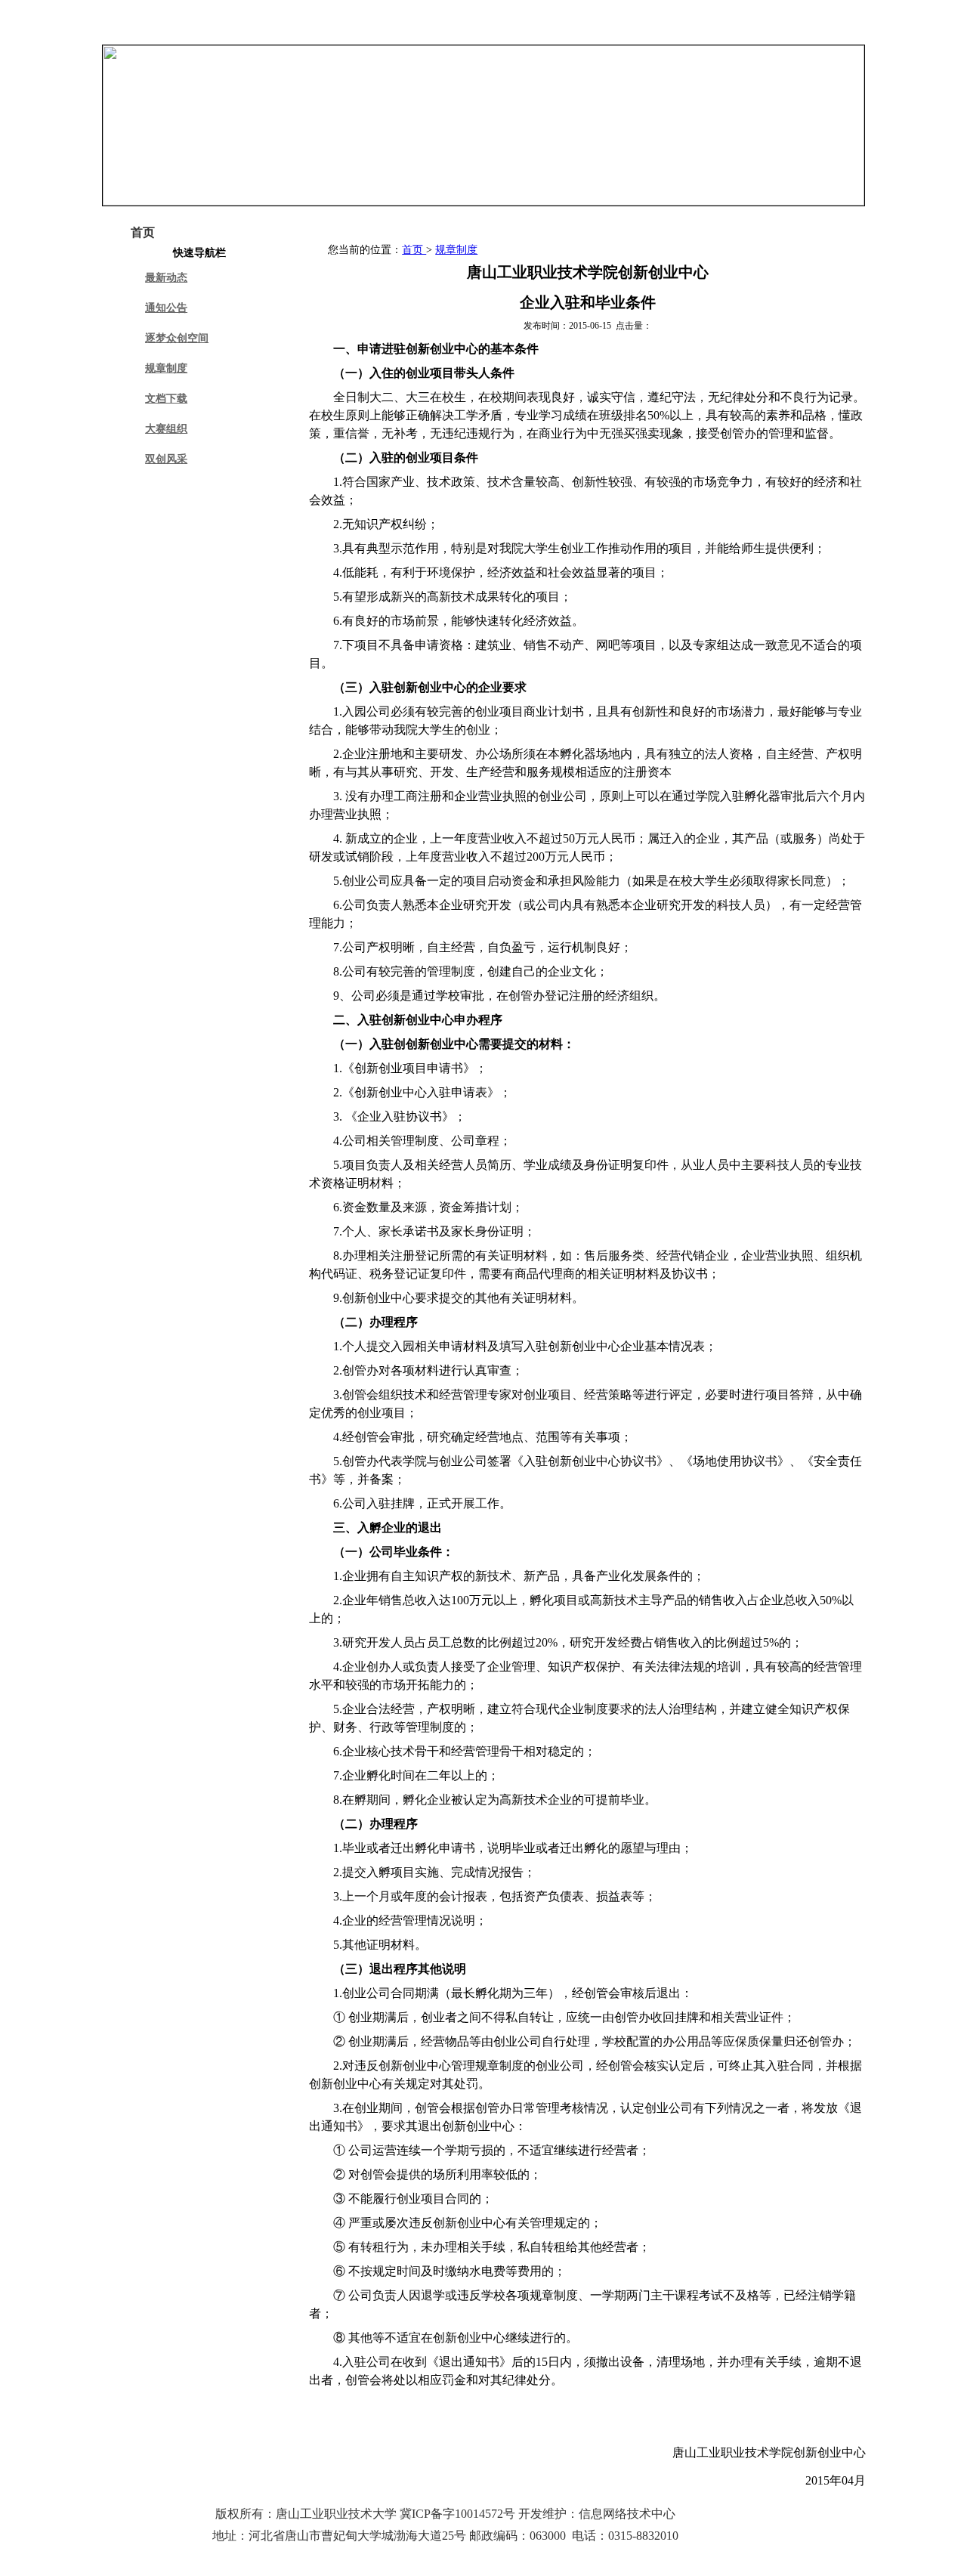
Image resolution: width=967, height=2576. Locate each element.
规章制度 (166, 368)
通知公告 (166, 308)
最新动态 (166, 278)
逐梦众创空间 (177, 338)
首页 (414, 250)
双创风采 (166, 459)
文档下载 (166, 399)
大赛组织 (166, 429)
